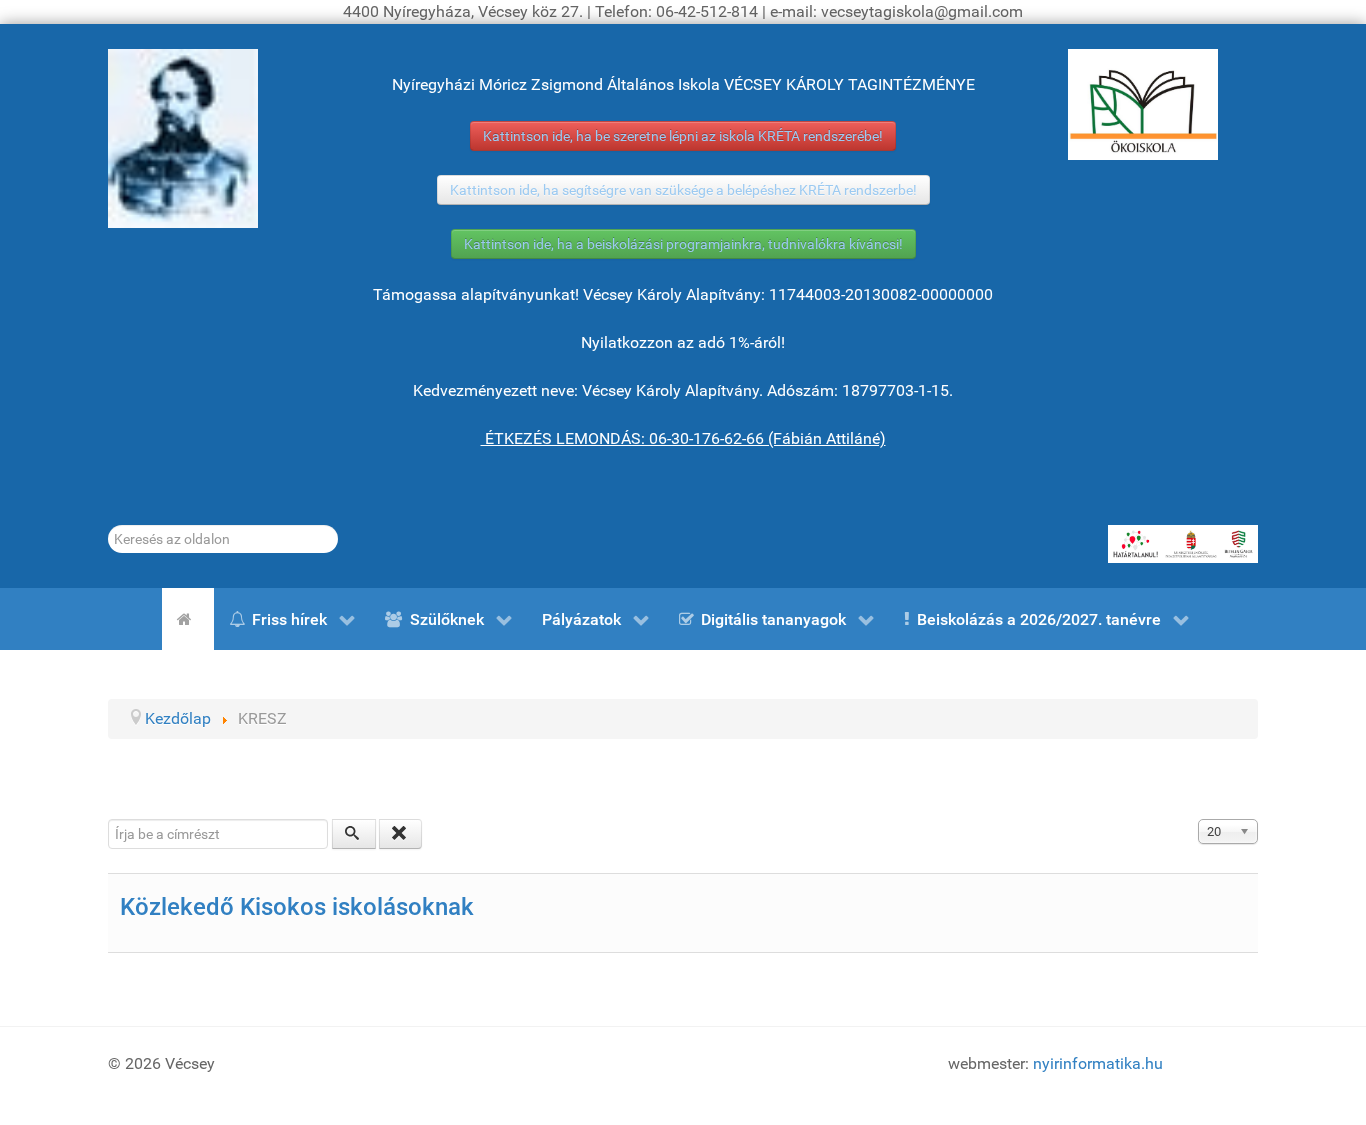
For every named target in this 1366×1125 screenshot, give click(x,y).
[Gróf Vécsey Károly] (183, 138)
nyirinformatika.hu (1098, 1063)
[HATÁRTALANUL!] (1183, 544)
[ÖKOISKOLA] (1143, 104)
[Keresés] (354, 834)
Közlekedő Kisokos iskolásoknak (297, 907)
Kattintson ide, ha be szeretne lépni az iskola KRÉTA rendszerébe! (683, 136)
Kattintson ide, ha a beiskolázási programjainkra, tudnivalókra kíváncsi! (683, 244)
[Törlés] (401, 834)
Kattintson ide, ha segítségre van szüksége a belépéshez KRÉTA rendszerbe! (683, 190)
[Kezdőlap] (188, 619)
